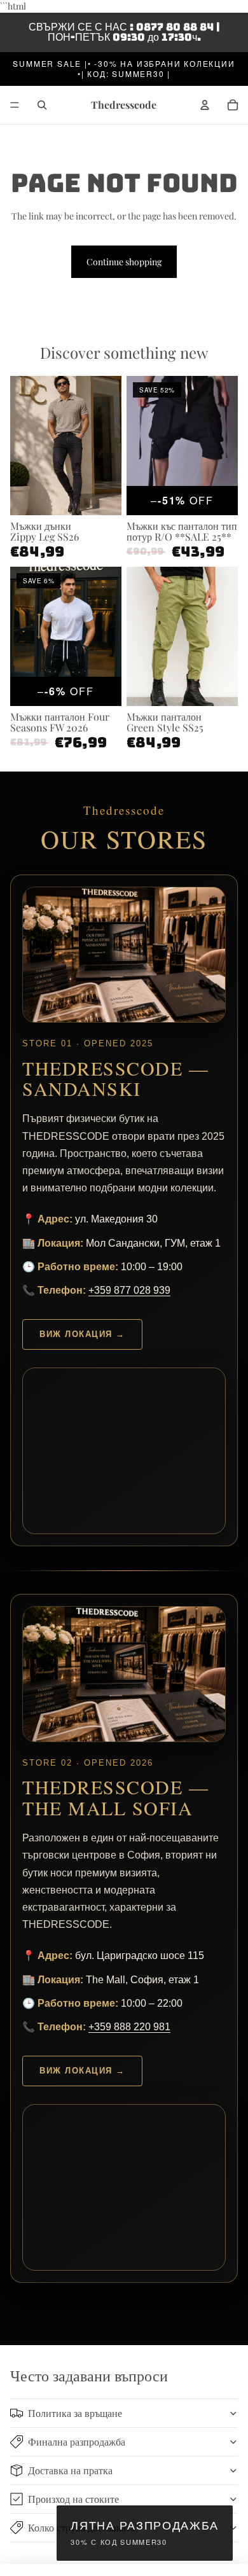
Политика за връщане (75, 2413)
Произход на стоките (73, 2499)
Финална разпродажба (77, 2441)
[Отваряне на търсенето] (42, 105)
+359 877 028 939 (129, 1290)
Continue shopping (124, 262)
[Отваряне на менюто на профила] (205, 105)
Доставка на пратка (70, 2470)
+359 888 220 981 (129, 2027)
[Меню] (15, 105)
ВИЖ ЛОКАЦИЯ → (82, 1334)
